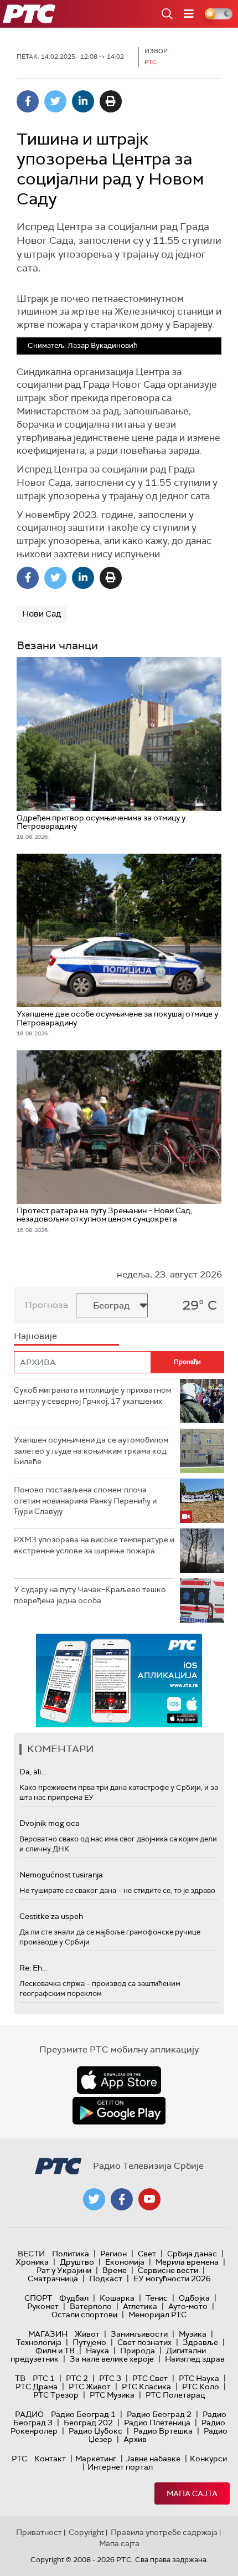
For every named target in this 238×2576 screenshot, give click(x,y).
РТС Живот (90, 2387)
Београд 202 (88, 2423)
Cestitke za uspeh (51, 1916)
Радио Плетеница (157, 2423)
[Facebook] (28, 101)
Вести (31, 2254)
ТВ (20, 2378)
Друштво (77, 2262)
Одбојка (194, 2298)
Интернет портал (120, 2467)
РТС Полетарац (175, 2395)
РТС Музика (112, 2395)
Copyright (86, 2532)
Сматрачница (53, 2279)
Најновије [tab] (35, 1336)
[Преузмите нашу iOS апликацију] (119, 2080)
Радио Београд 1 (83, 2414)
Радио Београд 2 (159, 2414)
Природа (138, 2351)
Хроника (32, 2262)
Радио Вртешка (163, 2431)
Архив (135, 2439)
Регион (113, 2254)
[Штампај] (111, 101)
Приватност (39, 2532)
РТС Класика (146, 2387)
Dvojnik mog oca (50, 1823)
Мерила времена (187, 2262)
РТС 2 (77, 2378)
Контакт (50, 2459)
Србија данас (192, 2254)
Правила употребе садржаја (164, 2532)
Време (115, 2270)
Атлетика (140, 2306)
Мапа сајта (192, 2493)
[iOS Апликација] (119, 1680)
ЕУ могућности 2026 (172, 2279)
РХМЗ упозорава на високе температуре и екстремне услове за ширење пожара (94, 1545)
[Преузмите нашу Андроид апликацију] (119, 2111)
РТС (19, 2459)
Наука (97, 2351)
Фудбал (74, 2298)
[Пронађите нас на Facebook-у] (122, 2199)
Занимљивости (139, 2334)
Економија (125, 2262)
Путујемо (89, 2342)
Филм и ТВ (55, 2351)
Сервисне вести (168, 2270)
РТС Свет (150, 2378)
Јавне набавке (153, 2459)
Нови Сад (42, 614)
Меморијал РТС (157, 2315)
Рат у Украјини (64, 2270)
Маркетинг (96, 2459)
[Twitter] (55, 101)
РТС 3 (110, 2378)
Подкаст (106, 2279)
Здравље (200, 2342)
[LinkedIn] (83, 101)
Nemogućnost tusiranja (61, 1875)
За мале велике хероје (112, 2359)
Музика (193, 2334)
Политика (71, 2254)
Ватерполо (91, 2306)
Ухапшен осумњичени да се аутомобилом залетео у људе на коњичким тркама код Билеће (91, 1451)
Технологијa (39, 2342)
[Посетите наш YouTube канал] (149, 2199)
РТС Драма (37, 2387)
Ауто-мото (188, 2306)
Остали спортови (84, 2315)
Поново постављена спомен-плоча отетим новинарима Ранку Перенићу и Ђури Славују (85, 1500)
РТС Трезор (56, 2395)
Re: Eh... (33, 1968)
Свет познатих (144, 2342)
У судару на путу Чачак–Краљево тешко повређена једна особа (90, 1595)
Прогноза (46, 1305)
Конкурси (208, 2459)
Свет (147, 2254)
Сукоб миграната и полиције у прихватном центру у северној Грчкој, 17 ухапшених (92, 1395)
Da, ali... (33, 1772)
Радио (29, 2414)
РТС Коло (201, 2387)
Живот (87, 2334)
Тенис (157, 2298)
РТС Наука (199, 2378)
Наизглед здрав (195, 2359)
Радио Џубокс (95, 2431)
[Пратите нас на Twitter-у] (94, 2199)
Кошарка (117, 2298)
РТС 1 (44, 2378)
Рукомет (43, 2306)
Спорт (38, 2298)
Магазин (48, 2334)
